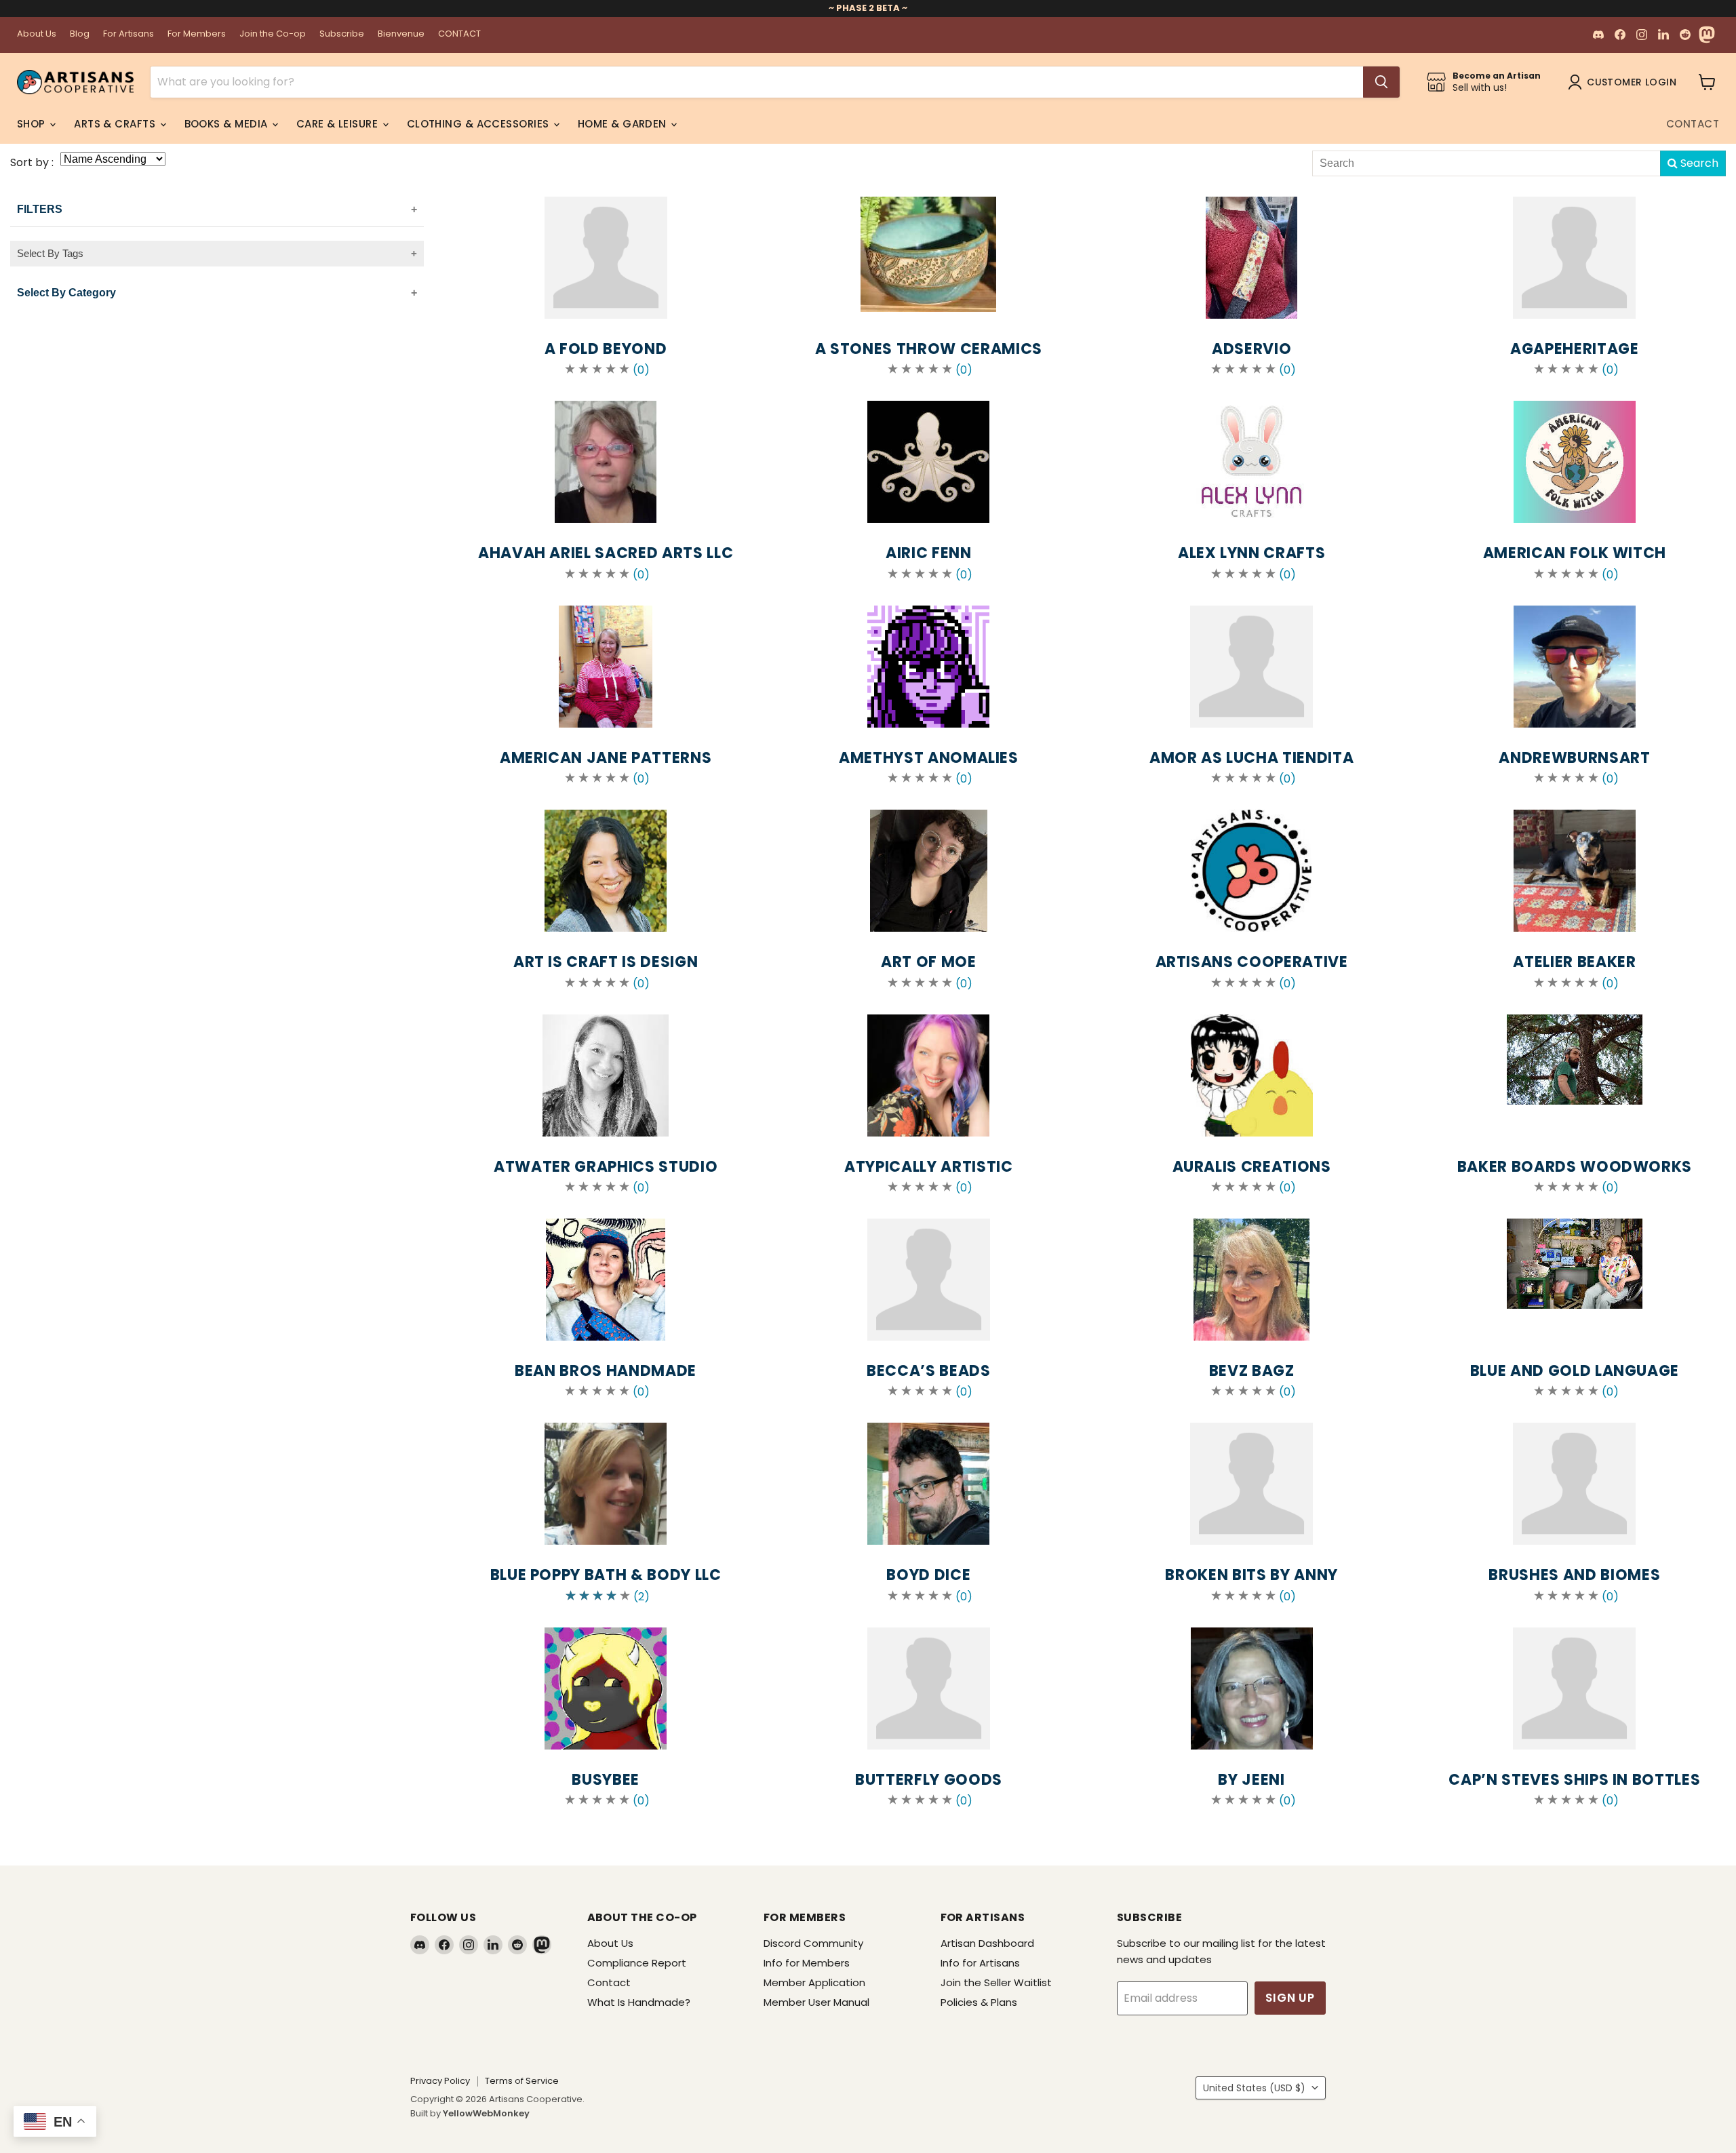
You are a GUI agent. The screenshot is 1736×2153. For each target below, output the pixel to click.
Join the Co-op (273, 34)
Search (1698, 163)
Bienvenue (401, 34)
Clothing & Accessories (479, 124)
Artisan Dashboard (987, 1943)
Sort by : (32, 162)
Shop (33, 124)
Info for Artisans (980, 1963)
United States (1254, 2088)
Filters (40, 209)
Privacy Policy (440, 2081)
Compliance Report (637, 1963)
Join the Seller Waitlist (996, 1982)
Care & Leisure (339, 124)
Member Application (814, 1982)
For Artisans (129, 34)
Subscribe (342, 34)
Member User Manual (816, 2002)
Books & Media (228, 124)
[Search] (1381, 82)
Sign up (1290, 1998)
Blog (80, 34)
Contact (1693, 124)
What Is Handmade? (639, 2002)
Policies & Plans (979, 2002)
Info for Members (807, 1963)
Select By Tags (50, 253)
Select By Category (66, 293)
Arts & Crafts (116, 124)
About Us (37, 34)
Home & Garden (624, 124)
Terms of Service (522, 2081)
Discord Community (813, 1943)
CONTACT (459, 34)
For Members (197, 34)
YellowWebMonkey (486, 2113)
